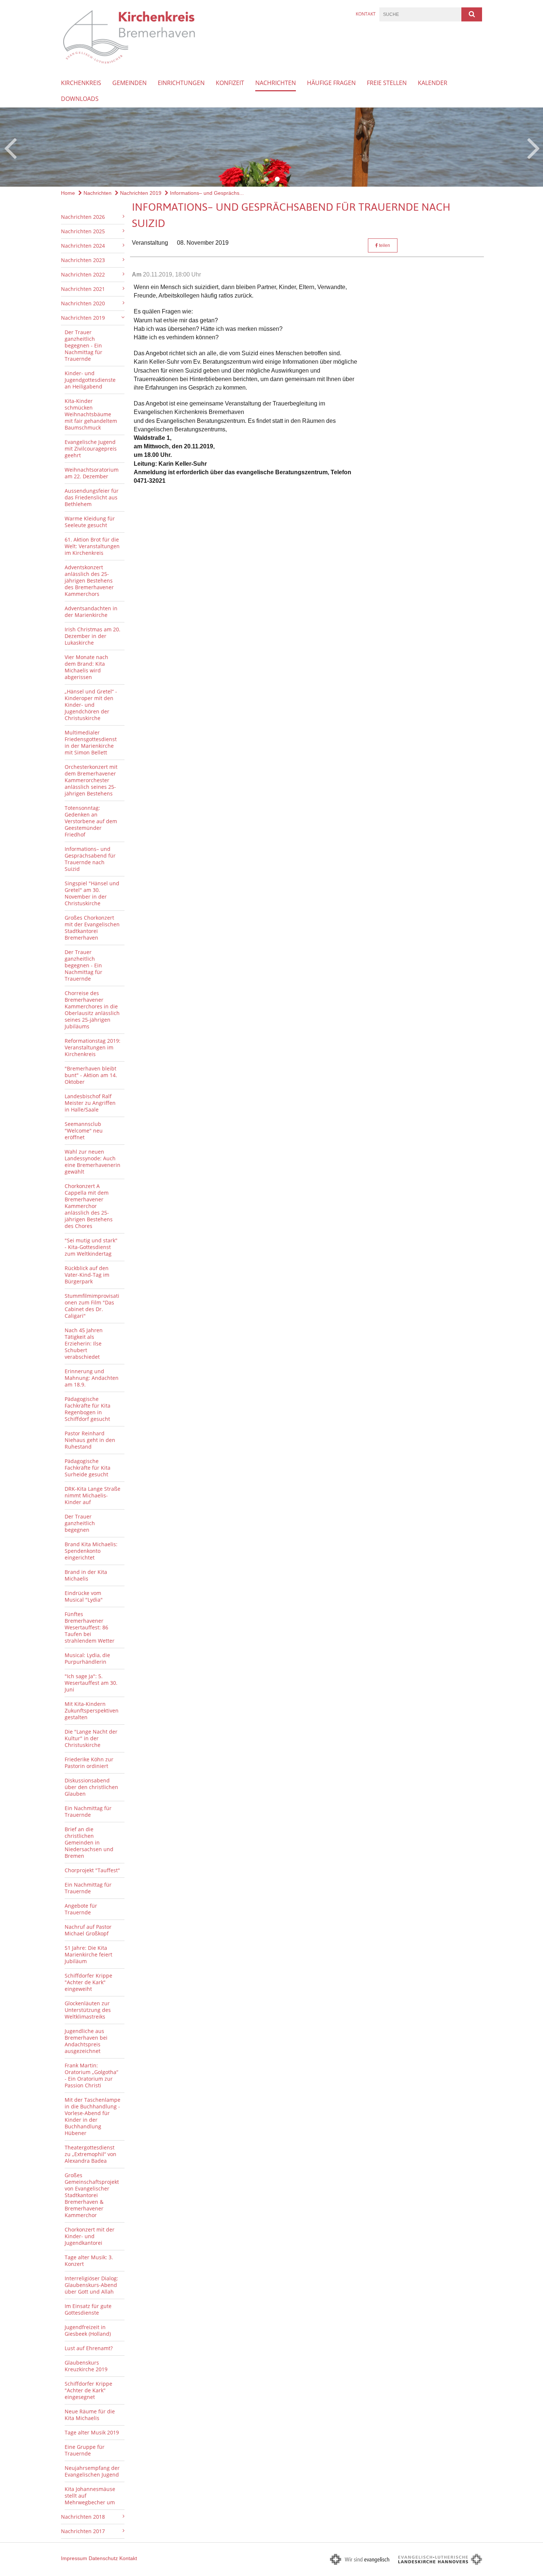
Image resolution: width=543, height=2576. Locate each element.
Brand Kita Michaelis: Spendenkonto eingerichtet (91, 1551)
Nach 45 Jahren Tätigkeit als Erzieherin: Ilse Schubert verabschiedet (84, 1343)
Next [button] (534, 147)
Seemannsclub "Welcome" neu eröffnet (84, 1131)
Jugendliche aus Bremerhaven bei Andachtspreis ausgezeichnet (86, 2041)
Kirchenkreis (81, 83)
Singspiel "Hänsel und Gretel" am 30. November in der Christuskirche (92, 893)
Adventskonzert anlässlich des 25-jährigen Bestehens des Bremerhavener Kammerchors (89, 581)
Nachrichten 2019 (140, 193)
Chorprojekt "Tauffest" (92, 1870)
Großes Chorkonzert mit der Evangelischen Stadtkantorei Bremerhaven (92, 928)
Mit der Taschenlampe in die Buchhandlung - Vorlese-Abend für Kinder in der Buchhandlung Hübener (93, 2116)
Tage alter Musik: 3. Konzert (89, 2261)
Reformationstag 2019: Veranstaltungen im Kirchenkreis (93, 1047)
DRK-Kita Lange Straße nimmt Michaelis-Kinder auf (93, 1495)
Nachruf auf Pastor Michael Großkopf (88, 1930)
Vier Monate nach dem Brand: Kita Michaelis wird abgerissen (86, 667)
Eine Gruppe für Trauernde (85, 2450)
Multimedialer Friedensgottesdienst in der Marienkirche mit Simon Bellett (91, 742)
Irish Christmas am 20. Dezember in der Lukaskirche (93, 636)
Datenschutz (103, 2558)
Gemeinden (129, 83)
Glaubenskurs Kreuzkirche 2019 (86, 2366)
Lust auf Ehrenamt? (89, 2348)
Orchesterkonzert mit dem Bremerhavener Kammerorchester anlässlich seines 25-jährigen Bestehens (91, 780)
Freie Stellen (387, 83)
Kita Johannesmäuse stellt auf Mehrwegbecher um (90, 2496)
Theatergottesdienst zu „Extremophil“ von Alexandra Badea (90, 2154)
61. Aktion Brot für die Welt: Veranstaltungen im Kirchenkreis (92, 546)
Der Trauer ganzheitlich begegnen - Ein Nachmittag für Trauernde (83, 345)
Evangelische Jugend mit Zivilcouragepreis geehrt (91, 449)
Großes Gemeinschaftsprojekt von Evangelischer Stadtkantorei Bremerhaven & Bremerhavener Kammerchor (92, 2195)
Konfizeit (230, 83)
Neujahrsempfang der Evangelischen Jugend (92, 2471)
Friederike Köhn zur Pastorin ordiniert (89, 1763)
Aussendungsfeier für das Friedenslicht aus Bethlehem (92, 497)
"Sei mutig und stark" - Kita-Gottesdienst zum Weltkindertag (91, 1247)
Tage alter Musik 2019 (92, 2432)
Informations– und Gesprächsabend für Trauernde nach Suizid (90, 859)
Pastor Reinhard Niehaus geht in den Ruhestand (90, 1440)
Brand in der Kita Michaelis (86, 1575)
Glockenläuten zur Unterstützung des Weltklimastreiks (88, 2010)
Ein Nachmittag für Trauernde (88, 1811)
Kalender (433, 83)
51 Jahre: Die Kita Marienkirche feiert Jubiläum (88, 1954)
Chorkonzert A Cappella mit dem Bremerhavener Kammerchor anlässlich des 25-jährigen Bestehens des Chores (89, 1206)
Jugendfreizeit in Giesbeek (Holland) (88, 2330)
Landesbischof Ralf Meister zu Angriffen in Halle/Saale (90, 1103)
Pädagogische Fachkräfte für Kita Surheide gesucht (88, 1468)
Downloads (80, 99)
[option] (271, 147)
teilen (384, 245)
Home (68, 193)
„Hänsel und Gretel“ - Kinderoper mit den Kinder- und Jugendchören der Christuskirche (91, 705)
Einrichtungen (181, 83)
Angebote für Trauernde (81, 1909)
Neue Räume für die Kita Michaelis (90, 2415)
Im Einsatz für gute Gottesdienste (88, 2309)
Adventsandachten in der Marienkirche (91, 612)
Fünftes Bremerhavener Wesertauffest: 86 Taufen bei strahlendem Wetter (90, 1627)
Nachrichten (276, 83)
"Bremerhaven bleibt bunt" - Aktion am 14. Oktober (91, 1075)
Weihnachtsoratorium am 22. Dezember (92, 473)
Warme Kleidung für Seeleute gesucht (90, 522)
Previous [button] (10, 147)
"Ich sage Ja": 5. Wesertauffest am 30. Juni (91, 1683)
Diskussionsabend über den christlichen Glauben (91, 1787)
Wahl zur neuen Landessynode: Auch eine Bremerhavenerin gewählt (93, 1162)
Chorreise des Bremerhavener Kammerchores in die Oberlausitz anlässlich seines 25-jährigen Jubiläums (92, 1010)
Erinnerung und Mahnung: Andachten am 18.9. (92, 1378)
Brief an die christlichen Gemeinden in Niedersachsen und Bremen (89, 1842)
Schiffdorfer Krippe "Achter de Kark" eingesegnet (88, 2390)
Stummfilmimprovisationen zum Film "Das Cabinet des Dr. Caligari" (92, 1306)
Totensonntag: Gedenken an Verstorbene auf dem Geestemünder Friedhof (91, 821)
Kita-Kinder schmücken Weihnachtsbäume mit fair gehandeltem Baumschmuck (91, 414)
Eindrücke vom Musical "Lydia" (84, 1596)
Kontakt (366, 14)
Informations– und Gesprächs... (206, 193)
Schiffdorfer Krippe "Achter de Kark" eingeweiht (88, 1982)
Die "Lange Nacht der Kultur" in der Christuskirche (91, 1738)
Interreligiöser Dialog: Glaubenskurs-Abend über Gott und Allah (91, 2285)
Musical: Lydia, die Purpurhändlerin (87, 1658)
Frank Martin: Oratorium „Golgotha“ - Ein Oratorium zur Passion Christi (91, 2075)
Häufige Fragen (331, 83)
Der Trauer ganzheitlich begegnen (80, 1523)
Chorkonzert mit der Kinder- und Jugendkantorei (90, 2236)
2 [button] (277, 179)
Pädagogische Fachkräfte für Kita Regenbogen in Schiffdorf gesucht (88, 1409)
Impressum (74, 2558)
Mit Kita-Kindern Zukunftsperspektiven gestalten (92, 1710)
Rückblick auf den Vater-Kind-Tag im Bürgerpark (87, 1275)
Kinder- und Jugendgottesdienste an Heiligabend (90, 380)
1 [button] (266, 179)
